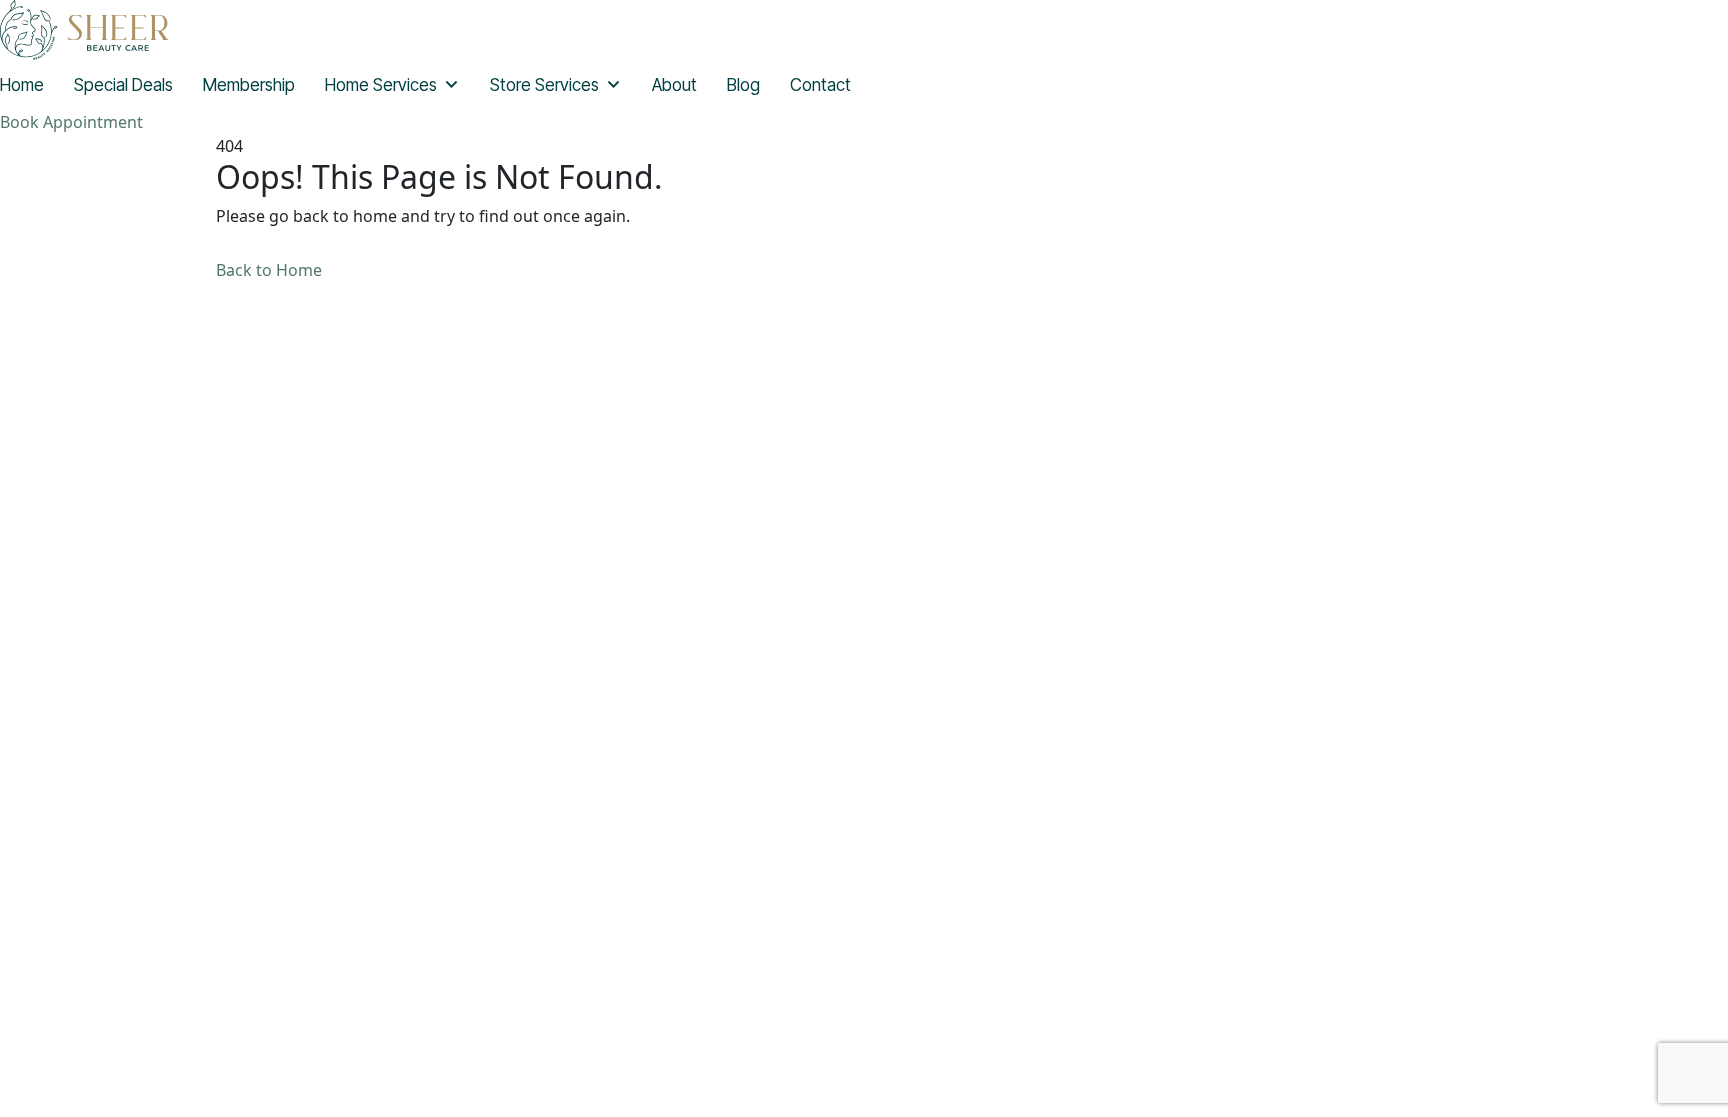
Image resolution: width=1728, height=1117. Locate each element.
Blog (743, 85)
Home (22, 85)
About (674, 85)
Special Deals (123, 85)
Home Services (381, 85)
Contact (820, 85)
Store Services (544, 85)
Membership (249, 85)
